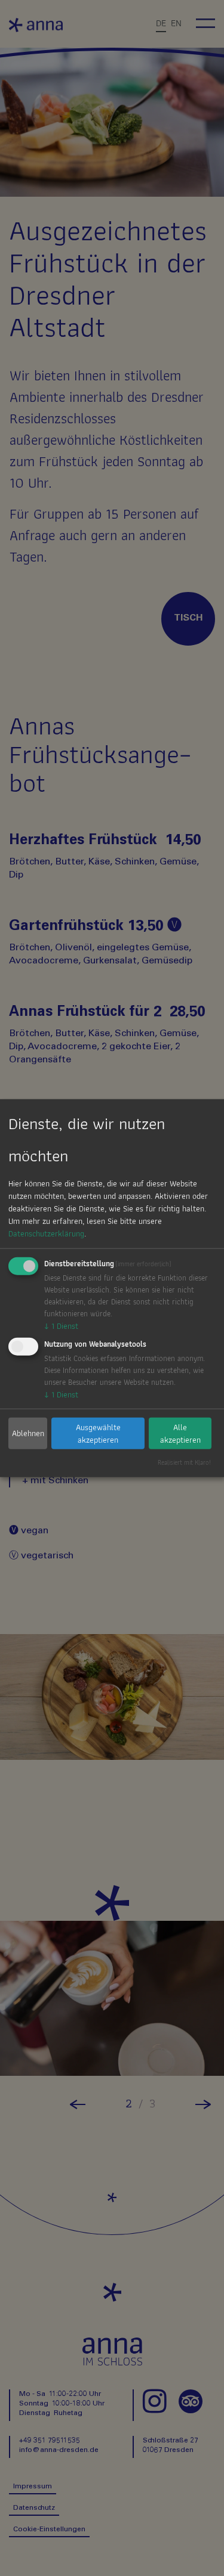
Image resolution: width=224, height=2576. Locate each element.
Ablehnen (28, 1433)
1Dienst (61, 1326)
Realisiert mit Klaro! (184, 1462)
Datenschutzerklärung (46, 1233)
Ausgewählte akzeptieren (98, 1433)
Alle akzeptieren (180, 1433)
